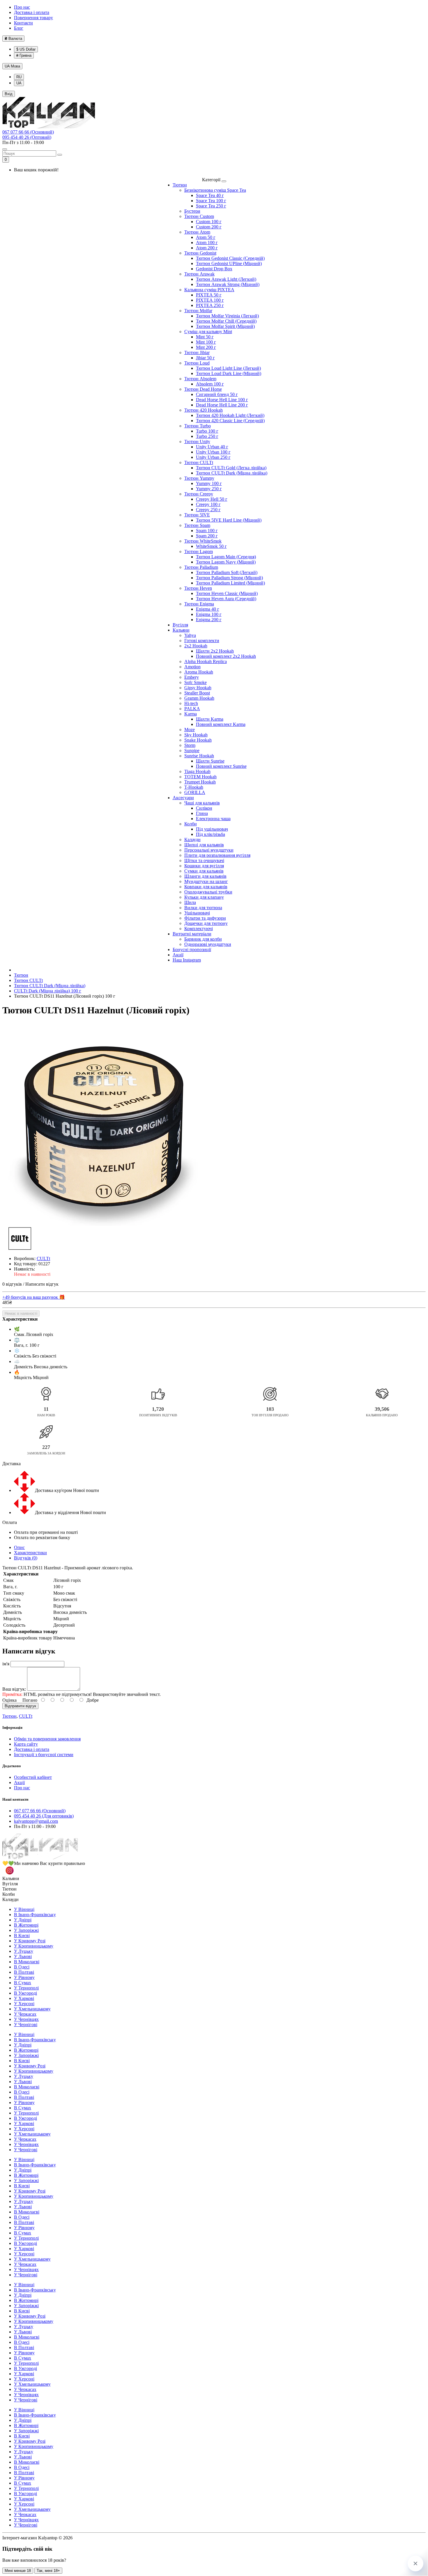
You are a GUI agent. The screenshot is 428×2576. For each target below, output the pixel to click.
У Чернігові (26, 2025)
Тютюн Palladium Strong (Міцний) (229, 578)
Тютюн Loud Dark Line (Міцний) (229, 373)
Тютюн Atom (197, 232)
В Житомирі (26, 1925)
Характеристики (30, 1553)
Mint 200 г (206, 347)
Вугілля (180, 625)
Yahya (190, 635)
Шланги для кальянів (205, 876)
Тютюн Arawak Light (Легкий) (226, 279)
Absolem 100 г (210, 384)
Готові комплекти (202, 641)
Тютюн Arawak (199, 274)
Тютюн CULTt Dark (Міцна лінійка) (232, 473)
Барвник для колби (203, 939)
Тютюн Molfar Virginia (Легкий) (227, 316)
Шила (190, 902)
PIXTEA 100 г (210, 300)
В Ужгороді (25, 1993)
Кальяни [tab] (11, 1878)
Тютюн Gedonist (200, 253)
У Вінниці (24, 1909)
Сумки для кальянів (204, 871)
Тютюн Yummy (199, 478)
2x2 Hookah (196, 646)
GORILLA (195, 792)
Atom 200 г (207, 248)
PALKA (192, 709)
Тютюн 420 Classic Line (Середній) (230, 421)
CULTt (26, 1716)
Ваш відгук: (14, 1689)
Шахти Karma (210, 719)
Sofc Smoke (196, 682)
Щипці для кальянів (204, 845)
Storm (190, 745)
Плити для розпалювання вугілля (217, 855)
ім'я (6, 1664)
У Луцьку (24, 1951)
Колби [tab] (9, 1894)
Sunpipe (192, 750)
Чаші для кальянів (202, 803)
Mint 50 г (205, 337)
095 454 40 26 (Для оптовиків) (44, 1816)
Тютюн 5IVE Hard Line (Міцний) (229, 520)
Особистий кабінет (33, 1777)
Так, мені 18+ (48, 2571)
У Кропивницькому (34, 1946)
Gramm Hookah (199, 698)
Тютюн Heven (198, 588)
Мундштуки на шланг (206, 881)
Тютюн (180, 185)
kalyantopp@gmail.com (36, 1821)
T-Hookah (194, 787)
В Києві (22, 1935)
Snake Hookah (198, 740)
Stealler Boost (197, 693)
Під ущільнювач (212, 829)
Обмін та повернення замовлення (47, 1739)
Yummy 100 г (209, 483)
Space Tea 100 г (211, 201)
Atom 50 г (206, 237)
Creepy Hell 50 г (212, 499)
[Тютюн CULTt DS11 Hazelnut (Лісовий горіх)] (104, 1124)
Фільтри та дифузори (205, 918)
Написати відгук (42, 1284)
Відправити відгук (20, 1706)
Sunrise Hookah (199, 756)
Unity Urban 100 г (213, 452)
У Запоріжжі (26, 1930)
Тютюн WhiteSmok (203, 541)
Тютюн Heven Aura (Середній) (226, 599)
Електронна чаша (213, 819)
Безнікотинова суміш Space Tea (215, 190)
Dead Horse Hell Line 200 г (222, 405)
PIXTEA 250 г (210, 305)
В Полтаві (24, 1972)
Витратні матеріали (192, 934)
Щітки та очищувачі (204, 860)
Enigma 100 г (209, 614)
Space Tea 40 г (210, 195)
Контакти (23, 23)
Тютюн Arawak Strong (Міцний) (228, 284)
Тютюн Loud (197, 363)
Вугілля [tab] (10, 1884)
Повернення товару (33, 18)
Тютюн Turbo (198, 426)
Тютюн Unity (197, 442)
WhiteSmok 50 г (211, 546)
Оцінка (9, 1700)
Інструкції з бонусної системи (44, 1755)
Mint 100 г (206, 342)
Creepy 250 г (208, 510)
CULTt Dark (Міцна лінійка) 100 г (48, 991)
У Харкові (24, 1998)
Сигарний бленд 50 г (217, 394)
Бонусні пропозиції (192, 949)
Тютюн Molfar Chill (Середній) (226, 321)
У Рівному (24, 1977)
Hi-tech (191, 703)
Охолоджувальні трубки (208, 892)
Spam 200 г (207, 536)
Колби (191, 824)
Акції (178, 955)
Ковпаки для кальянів (206, 887)
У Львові (23, 1956)
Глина (202, 813)
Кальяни (181, 630)
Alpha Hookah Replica (206, 661)
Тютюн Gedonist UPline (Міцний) (229, 263)
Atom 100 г (207, 243)
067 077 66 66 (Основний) (28, 132)
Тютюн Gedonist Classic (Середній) (230, 258)
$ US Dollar (26, 49)
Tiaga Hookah (197, 771)
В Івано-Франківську (35, 1915)
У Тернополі (26, 1988)
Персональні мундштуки (209, 850)
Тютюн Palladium (201, 567)
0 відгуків (12, 1284)
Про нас (22, 7)
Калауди (192, 840)
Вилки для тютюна (203, 908)
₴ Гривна (24, 55)
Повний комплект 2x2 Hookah (226, 656)
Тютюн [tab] (9, 1889)
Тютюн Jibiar (197, 352)
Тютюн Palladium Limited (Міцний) (230, 583)
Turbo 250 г (207, 436)
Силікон (204, 808)
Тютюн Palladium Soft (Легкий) (227, 572)
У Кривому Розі (30, 1941)
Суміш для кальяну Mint (208, 332)
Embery (192, 677)
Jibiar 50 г (205, 358)
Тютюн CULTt (199, 462)
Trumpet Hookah (200, 782)
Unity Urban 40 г (212, 447)
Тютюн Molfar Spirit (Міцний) (225, 326)
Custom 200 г (209, 227)
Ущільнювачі (197, 913)
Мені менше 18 (18, 2571)
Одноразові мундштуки (208, 944)
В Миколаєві (27, 1962)
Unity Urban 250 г (213, 457)
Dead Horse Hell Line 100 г (222, 400)
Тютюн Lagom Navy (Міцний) (226, 562)
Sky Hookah (196, 735)
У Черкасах (25, 2014)
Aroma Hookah (199, 672)
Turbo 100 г (207, 431)
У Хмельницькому (32, 2009)
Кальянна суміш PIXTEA (209, 290)
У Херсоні (24, 2004)
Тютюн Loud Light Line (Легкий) (228, 368)
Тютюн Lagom (199, 551)
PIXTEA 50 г (209, 295)
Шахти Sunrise (210, 761)
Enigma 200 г (209, 620)
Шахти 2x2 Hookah (215, 651)
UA (12, 66)
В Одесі (22, 1967)
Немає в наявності (21, 1313)
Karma (191, 714)
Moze (190, 730)
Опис (19, 1547)
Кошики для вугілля (204, 866)
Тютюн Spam (197, 525)
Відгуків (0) (26, 1558)
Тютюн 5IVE (197, 515)
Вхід (9, 94)
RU (19, 77)
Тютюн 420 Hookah (204, 410)
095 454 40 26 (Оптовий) (27, 137)
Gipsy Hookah (198, 688)
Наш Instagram (187, 960)
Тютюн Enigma (199, 604)
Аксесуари (183, 798)
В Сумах (23, 1983)
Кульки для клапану (204, 897)
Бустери (192, 211)
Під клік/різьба (211, 834)
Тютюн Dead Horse (203, 389)
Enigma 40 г (208, 609)
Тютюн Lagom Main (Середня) (226, 557)
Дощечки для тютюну (206, 923)
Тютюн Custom (199, 216)
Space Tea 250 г (211, 206)
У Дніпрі (23, 1920)
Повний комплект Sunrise (221, 766)
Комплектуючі (199, 929)
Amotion (192, 667)
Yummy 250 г (209, 489)
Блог (19, 28)
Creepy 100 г (208, 504)
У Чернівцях (26, 2019)
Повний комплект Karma (221, 724)
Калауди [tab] (10, 1899)
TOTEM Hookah (200, 777)
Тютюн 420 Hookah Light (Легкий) (230, 415)
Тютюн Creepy (199, 494)
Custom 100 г (209, 222)
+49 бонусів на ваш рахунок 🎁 (34, 1297)
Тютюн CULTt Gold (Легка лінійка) (231, 468)
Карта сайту (26, 1744)
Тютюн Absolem (200, 379)
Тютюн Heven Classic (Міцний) (227, 593)
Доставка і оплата (32, 12)
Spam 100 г (207, 531)
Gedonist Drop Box (214, 269)
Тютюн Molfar (198, 311)
